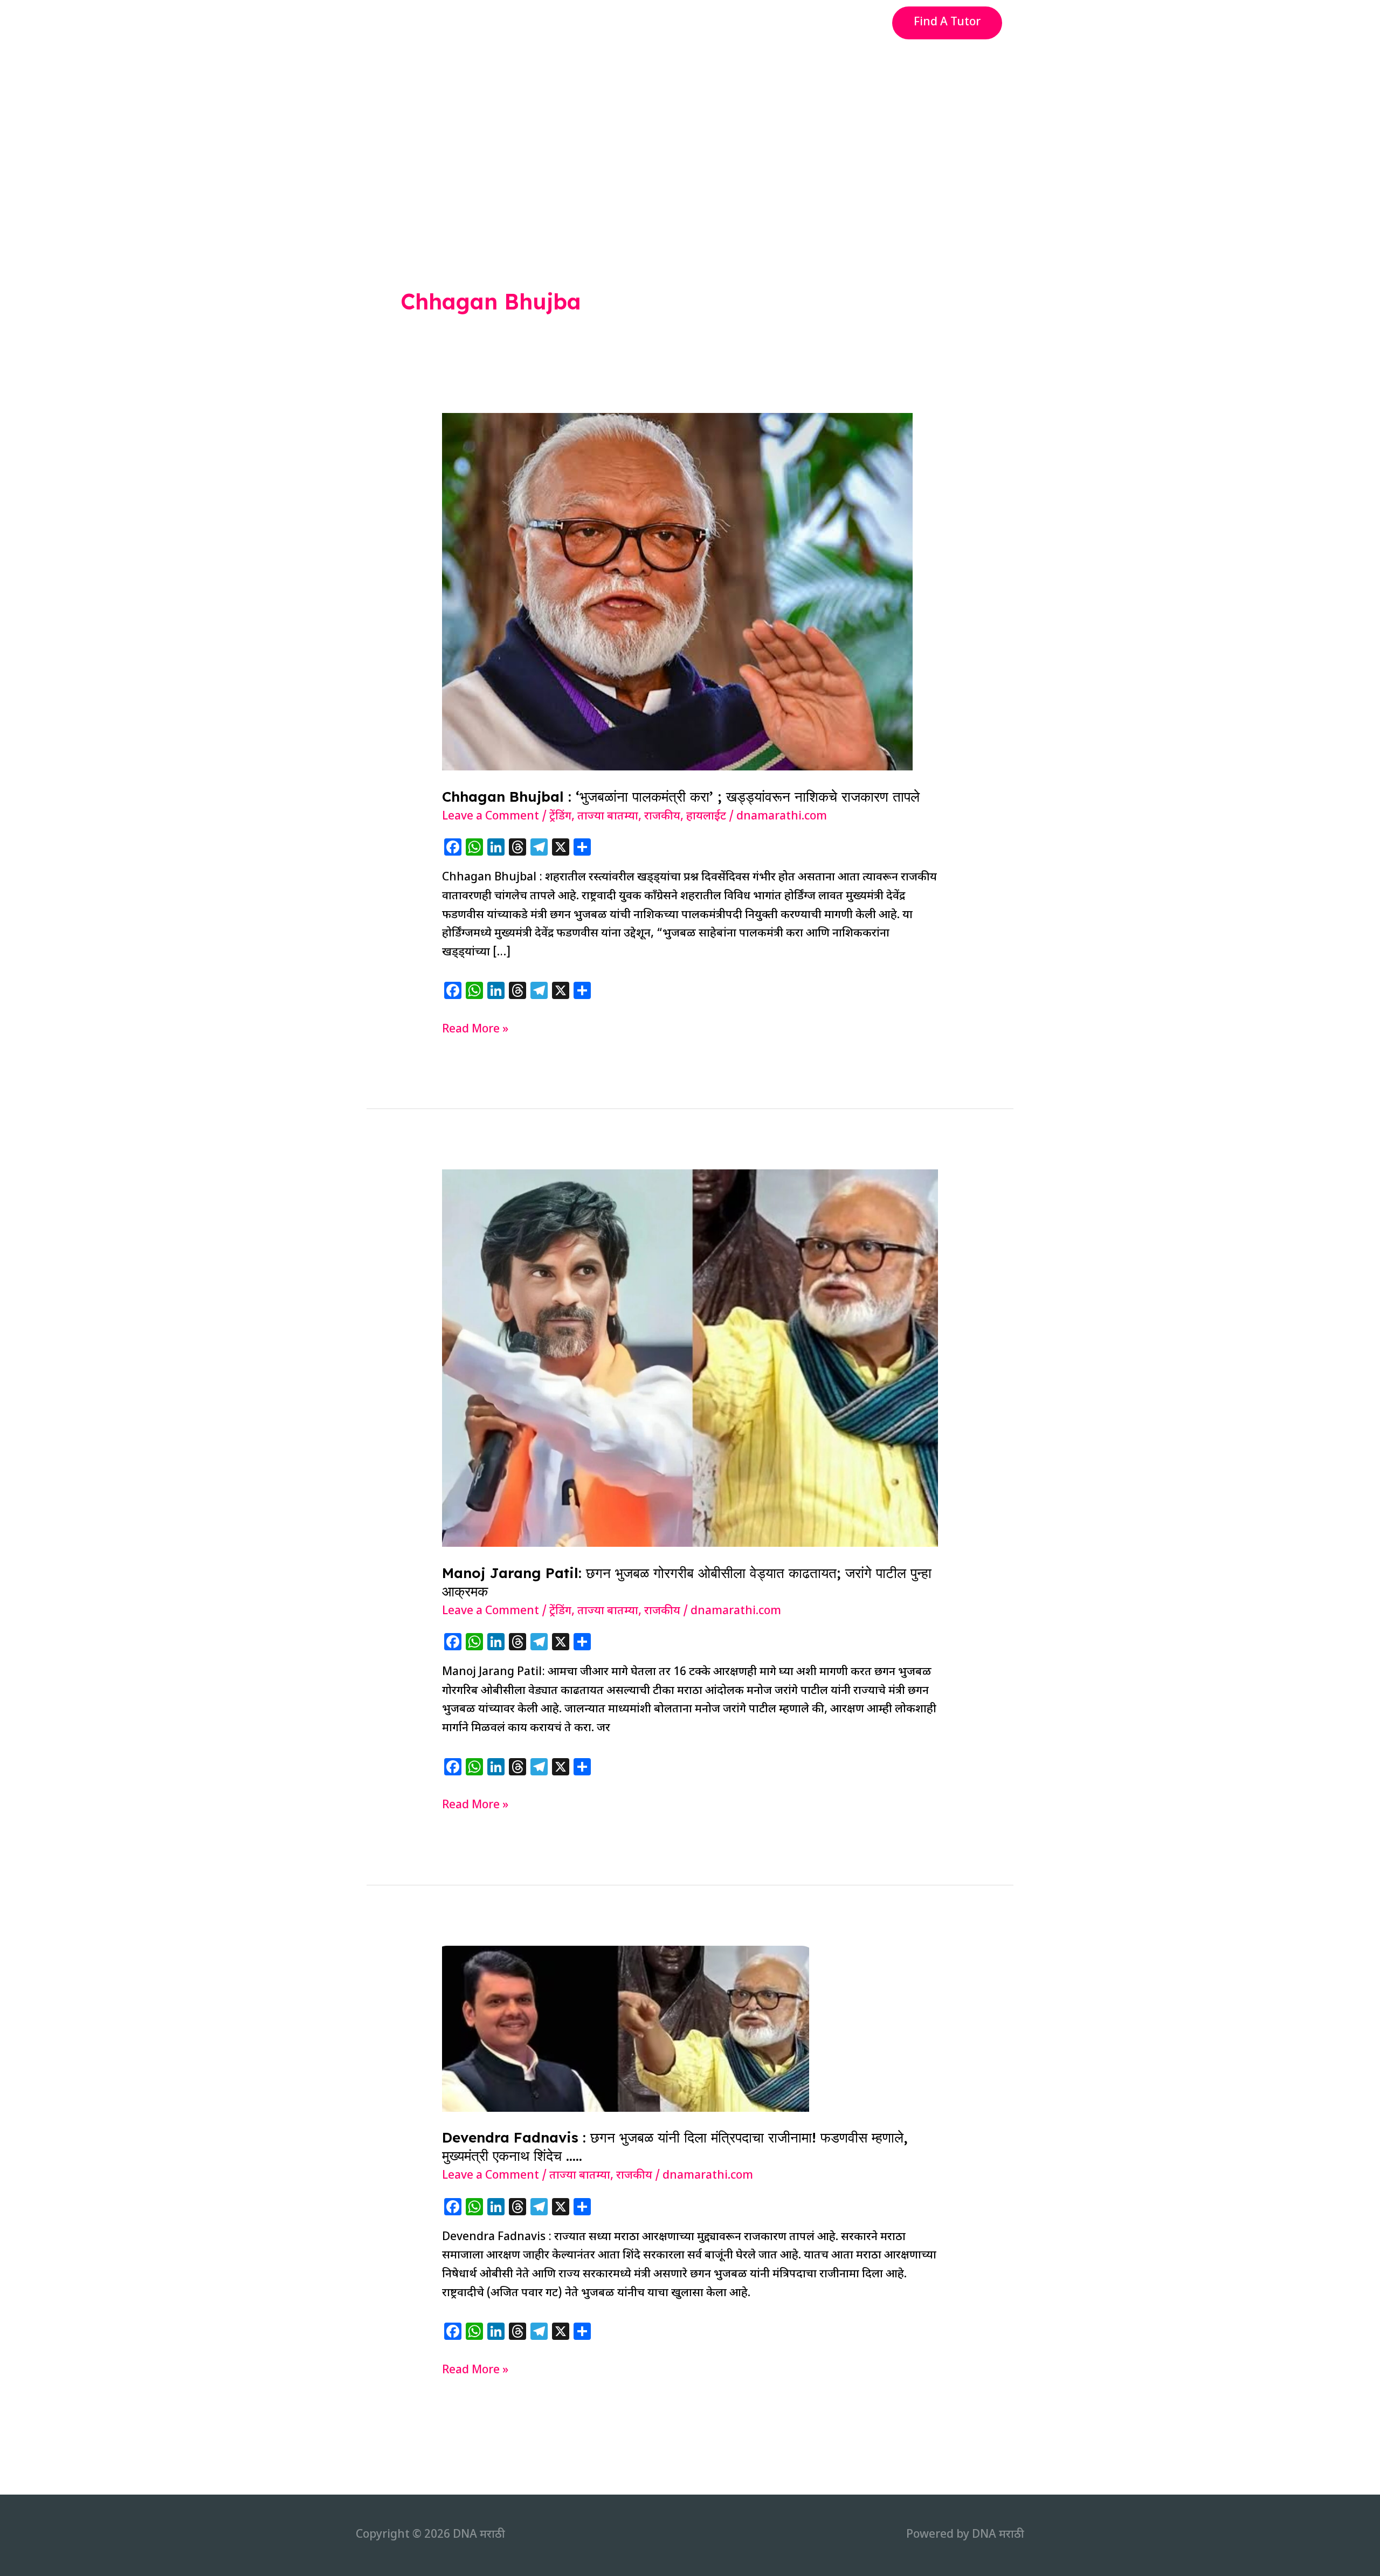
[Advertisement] (690, 126)
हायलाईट (706, 817)
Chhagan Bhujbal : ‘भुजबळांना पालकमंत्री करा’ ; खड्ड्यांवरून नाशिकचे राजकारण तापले (681, 797)
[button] (947, 23)
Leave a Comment (491, 817)
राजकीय (662, 817)
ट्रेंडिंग (560, 817)
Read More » (475, 1031)
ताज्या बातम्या (608, 817)
